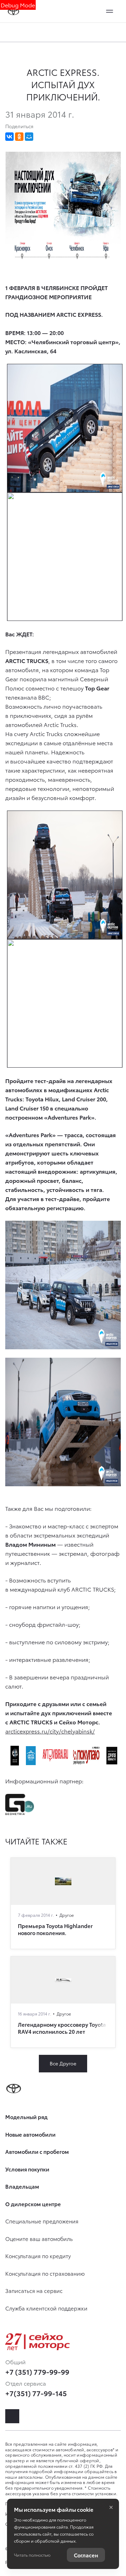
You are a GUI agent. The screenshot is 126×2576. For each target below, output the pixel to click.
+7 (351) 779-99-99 (37, 2372)
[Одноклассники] (19, 137)
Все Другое (63, 2063)
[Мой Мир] (29, 137)
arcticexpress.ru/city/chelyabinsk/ (50, 1731)
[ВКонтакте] (9, 137)
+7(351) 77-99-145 (36, 2393)
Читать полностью (32, 2555)
